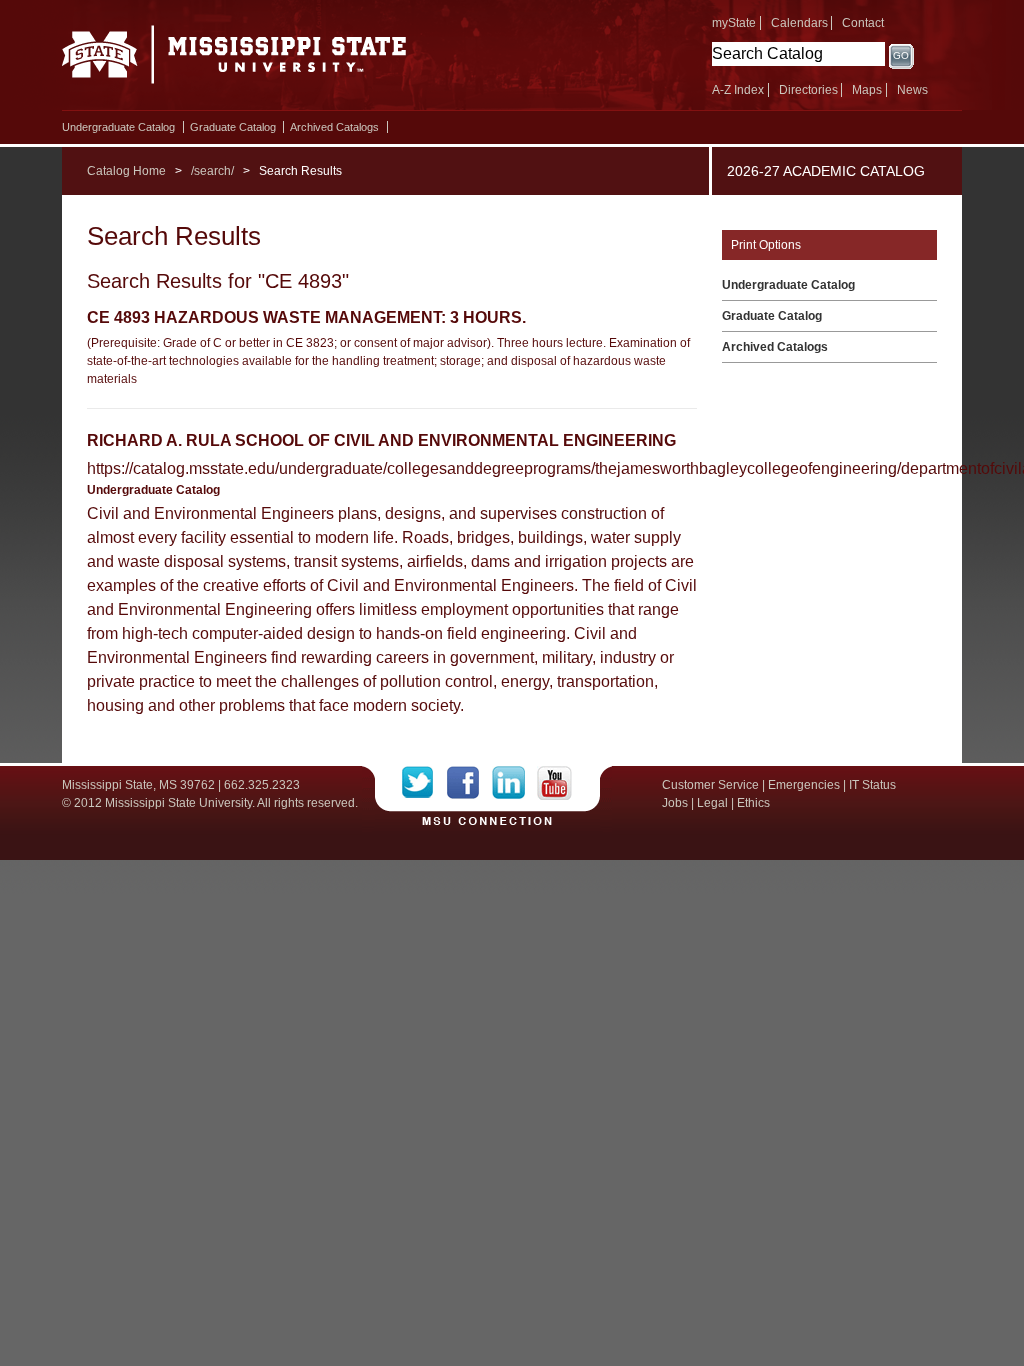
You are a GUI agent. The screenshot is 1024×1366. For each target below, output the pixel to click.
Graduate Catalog (233, 127)
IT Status (872, 785)
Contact (863, 23)
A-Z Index (738, 90)
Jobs (675, 803)
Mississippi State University (234, 60)
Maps (867, 90)
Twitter (424, 783)
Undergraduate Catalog (118, 127)
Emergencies (804, 785)
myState (734, 23)
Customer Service (710, 785)
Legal (712, 803)
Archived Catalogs (334, 127)
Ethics (753, 803)
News (912, 90)
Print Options (766, 245)
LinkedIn (514, 783)
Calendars (799, 23)
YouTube (554, 783)
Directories (808, 90)
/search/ (212, 171)
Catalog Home (126, 171)
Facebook (469, 783)
